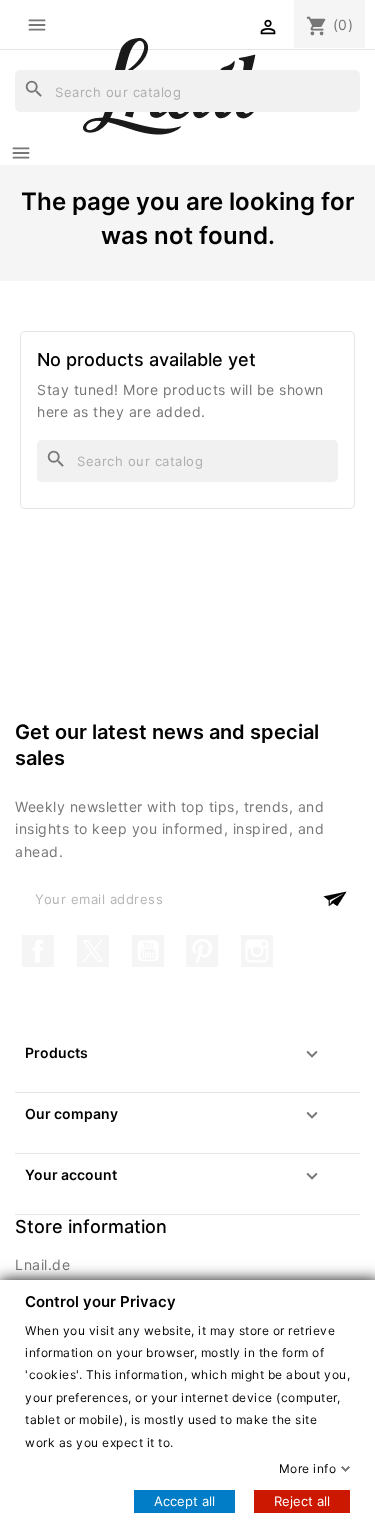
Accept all (184, 1501)
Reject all (302, 1501)
